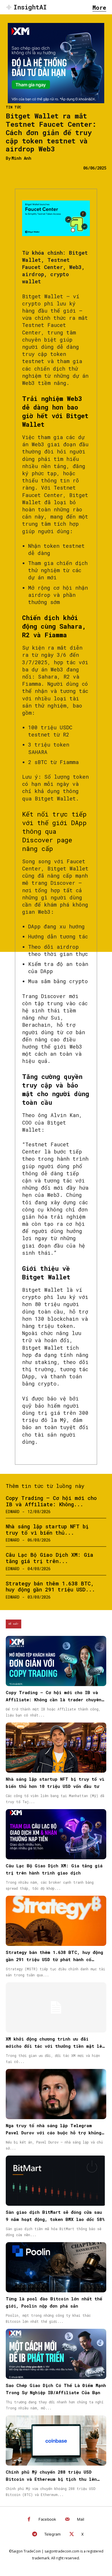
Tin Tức (13, 107)
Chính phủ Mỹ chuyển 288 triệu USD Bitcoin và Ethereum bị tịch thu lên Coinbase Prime (51, 2479)
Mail (81, 2519)
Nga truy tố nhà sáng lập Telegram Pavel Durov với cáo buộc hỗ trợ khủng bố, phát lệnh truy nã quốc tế (54, 2133)
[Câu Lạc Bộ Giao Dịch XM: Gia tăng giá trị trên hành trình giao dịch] (56, 1834)
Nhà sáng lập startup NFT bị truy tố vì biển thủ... (47, 1529)
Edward (13, 1512)
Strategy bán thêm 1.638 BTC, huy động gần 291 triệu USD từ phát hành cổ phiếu (54, 1959)
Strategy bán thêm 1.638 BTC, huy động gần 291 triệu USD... (50, 1587)
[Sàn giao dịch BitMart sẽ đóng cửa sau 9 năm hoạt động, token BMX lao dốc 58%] (56, 2181)
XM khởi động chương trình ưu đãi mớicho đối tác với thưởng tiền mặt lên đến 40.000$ (55, 2046)
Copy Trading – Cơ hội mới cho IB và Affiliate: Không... (51, 1501)
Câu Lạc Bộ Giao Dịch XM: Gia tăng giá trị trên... (50, 1558)
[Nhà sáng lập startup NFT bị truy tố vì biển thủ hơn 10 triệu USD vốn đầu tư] (56, 1748)
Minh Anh (21, 158)
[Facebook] (29, 2520)
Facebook (47, 2519)
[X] (72, 2535)
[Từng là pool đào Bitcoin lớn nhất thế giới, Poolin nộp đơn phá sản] (56, 2267)
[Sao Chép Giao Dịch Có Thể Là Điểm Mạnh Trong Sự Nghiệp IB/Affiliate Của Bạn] (56, 2354)
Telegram (52, 2534)
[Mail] (67, 2520)
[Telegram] (35, 2535)
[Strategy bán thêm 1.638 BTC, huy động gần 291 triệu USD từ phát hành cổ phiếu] (56, 1921)
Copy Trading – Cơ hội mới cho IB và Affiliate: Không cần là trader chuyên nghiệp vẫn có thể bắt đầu (54, 1700)
